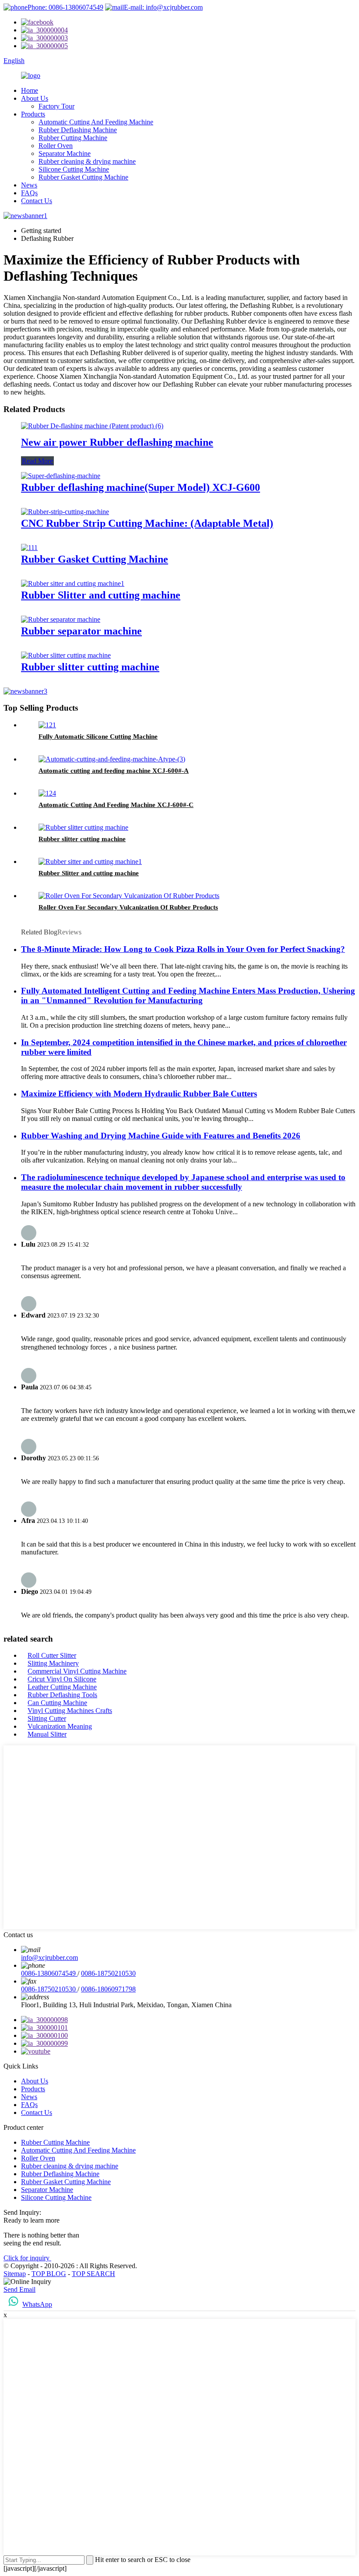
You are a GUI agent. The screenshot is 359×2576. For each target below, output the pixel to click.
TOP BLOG (49, 2274)
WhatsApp (37, 2304)
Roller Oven (56, 146)
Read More (37, 461)
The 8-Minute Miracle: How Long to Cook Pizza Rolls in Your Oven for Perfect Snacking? (183, 949)
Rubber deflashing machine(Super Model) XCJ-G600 (141, 487)
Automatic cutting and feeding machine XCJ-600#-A (114, 771)
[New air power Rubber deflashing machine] (92, 426)
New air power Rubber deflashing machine (117, 442)
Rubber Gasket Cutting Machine (83, 177)
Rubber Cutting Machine (73, 138)
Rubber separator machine (81, 631)
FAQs (29, 193)
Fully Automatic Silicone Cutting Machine (98, 737)
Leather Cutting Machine (62, 1687)
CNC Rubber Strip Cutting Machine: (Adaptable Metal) (147, 523)
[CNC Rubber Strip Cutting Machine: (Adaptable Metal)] (65, 512)
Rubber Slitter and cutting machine (101, 595)
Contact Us (37, 201)
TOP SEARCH (93, 2274)
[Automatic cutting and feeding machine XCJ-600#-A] (112, 759)
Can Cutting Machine (57, 1703)
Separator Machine (65, 153)
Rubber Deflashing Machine (78, 130)
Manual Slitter (47, 1734)
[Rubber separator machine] (61, 619)
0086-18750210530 (108, 1973)
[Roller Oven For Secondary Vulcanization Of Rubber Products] (129, 896)
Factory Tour (56, 106)
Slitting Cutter (47, 1718)
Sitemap (15, 2274)
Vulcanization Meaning (60, 1726)
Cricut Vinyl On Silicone (62, 1679)
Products (33, 114)
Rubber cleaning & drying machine (87, 161)
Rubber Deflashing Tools (62, 1695)
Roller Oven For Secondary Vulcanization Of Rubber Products (128, 907)
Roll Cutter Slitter (52, 1655)
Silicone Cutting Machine (74, 169)
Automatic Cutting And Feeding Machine (96, 122)
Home (30, 90)
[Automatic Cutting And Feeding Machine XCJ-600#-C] (47, 793)
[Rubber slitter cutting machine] (66, 655)
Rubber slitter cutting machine (90, 667)
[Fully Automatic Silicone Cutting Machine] (47, 725)
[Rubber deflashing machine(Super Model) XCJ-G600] (61, 476)
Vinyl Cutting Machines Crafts (70, 1711)
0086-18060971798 (108, 1989)
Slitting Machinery (53, 1663)
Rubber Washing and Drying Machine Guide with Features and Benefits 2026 (161, 1136)
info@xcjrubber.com (49, 1958)
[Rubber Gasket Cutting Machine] (29, 548)
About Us (35, 98)
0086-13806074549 (49, 1973)
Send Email (19, 2289)
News (29, 185)
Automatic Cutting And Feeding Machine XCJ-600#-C (116, 805)
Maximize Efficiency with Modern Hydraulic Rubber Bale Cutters (139, 1094)
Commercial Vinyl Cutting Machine (77, 1671)
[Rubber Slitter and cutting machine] (73, 583)
